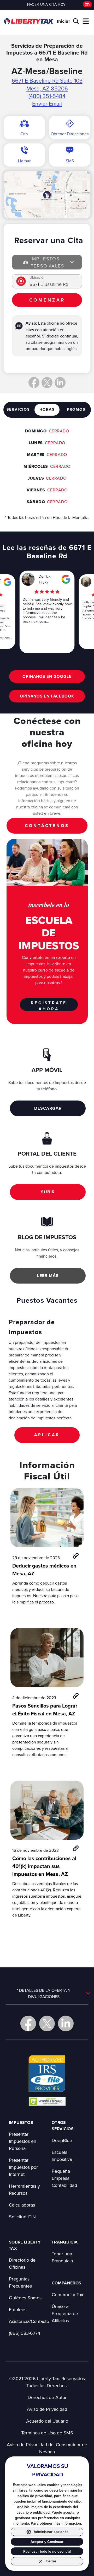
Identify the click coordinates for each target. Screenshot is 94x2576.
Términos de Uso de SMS (47, 2433)
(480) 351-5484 (47, 96)
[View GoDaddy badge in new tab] (47, 2101)
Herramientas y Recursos (24, 2189)
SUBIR (48, 1192)
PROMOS (76, 409)
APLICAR (47, 1435)
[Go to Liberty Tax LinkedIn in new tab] (66, 2024)
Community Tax (67, 2295)
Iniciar (63, 21)
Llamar (24, 161)
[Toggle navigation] (86, 21)
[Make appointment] (87, 4)
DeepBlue (62, 2140)
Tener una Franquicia (62, 2257)
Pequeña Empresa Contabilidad (64, 2178)
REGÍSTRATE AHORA (49, 1005)
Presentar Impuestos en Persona (23, 2141)
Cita (24, 134)
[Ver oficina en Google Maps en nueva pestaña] (47, 195)
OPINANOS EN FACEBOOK (47, 696)
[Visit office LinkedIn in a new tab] (60, 383)
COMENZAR (47, 300)
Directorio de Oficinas (22, 2263)
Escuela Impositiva (62, 2156)
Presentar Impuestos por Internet (23, 2167)
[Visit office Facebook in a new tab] (34, 383)
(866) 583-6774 (25, 2333)
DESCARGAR (48, 1108)
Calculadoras (22, 2205)
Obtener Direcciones (70, 134)
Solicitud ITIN (22, 2217)
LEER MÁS (48, 1276)
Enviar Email (47, 104)
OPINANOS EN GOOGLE (47, 676)
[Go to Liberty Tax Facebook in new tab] (28, 2024)
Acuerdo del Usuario (47, 2421)
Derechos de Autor (47, 2397)
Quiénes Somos (25, 2298)
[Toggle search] (76, 21)
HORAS (47, 409)
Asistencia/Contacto (29, 2321)
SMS (70, 161)
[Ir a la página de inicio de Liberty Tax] (29, 21)
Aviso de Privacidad (47, 2409)
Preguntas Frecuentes (20, 2282)
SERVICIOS (18, 409)
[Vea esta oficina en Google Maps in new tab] (7, 582)
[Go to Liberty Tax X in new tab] (47, 2024)
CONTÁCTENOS (47, 826)
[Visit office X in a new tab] (47, 383)
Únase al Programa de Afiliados (65, 2313)
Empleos (18, 2309)
